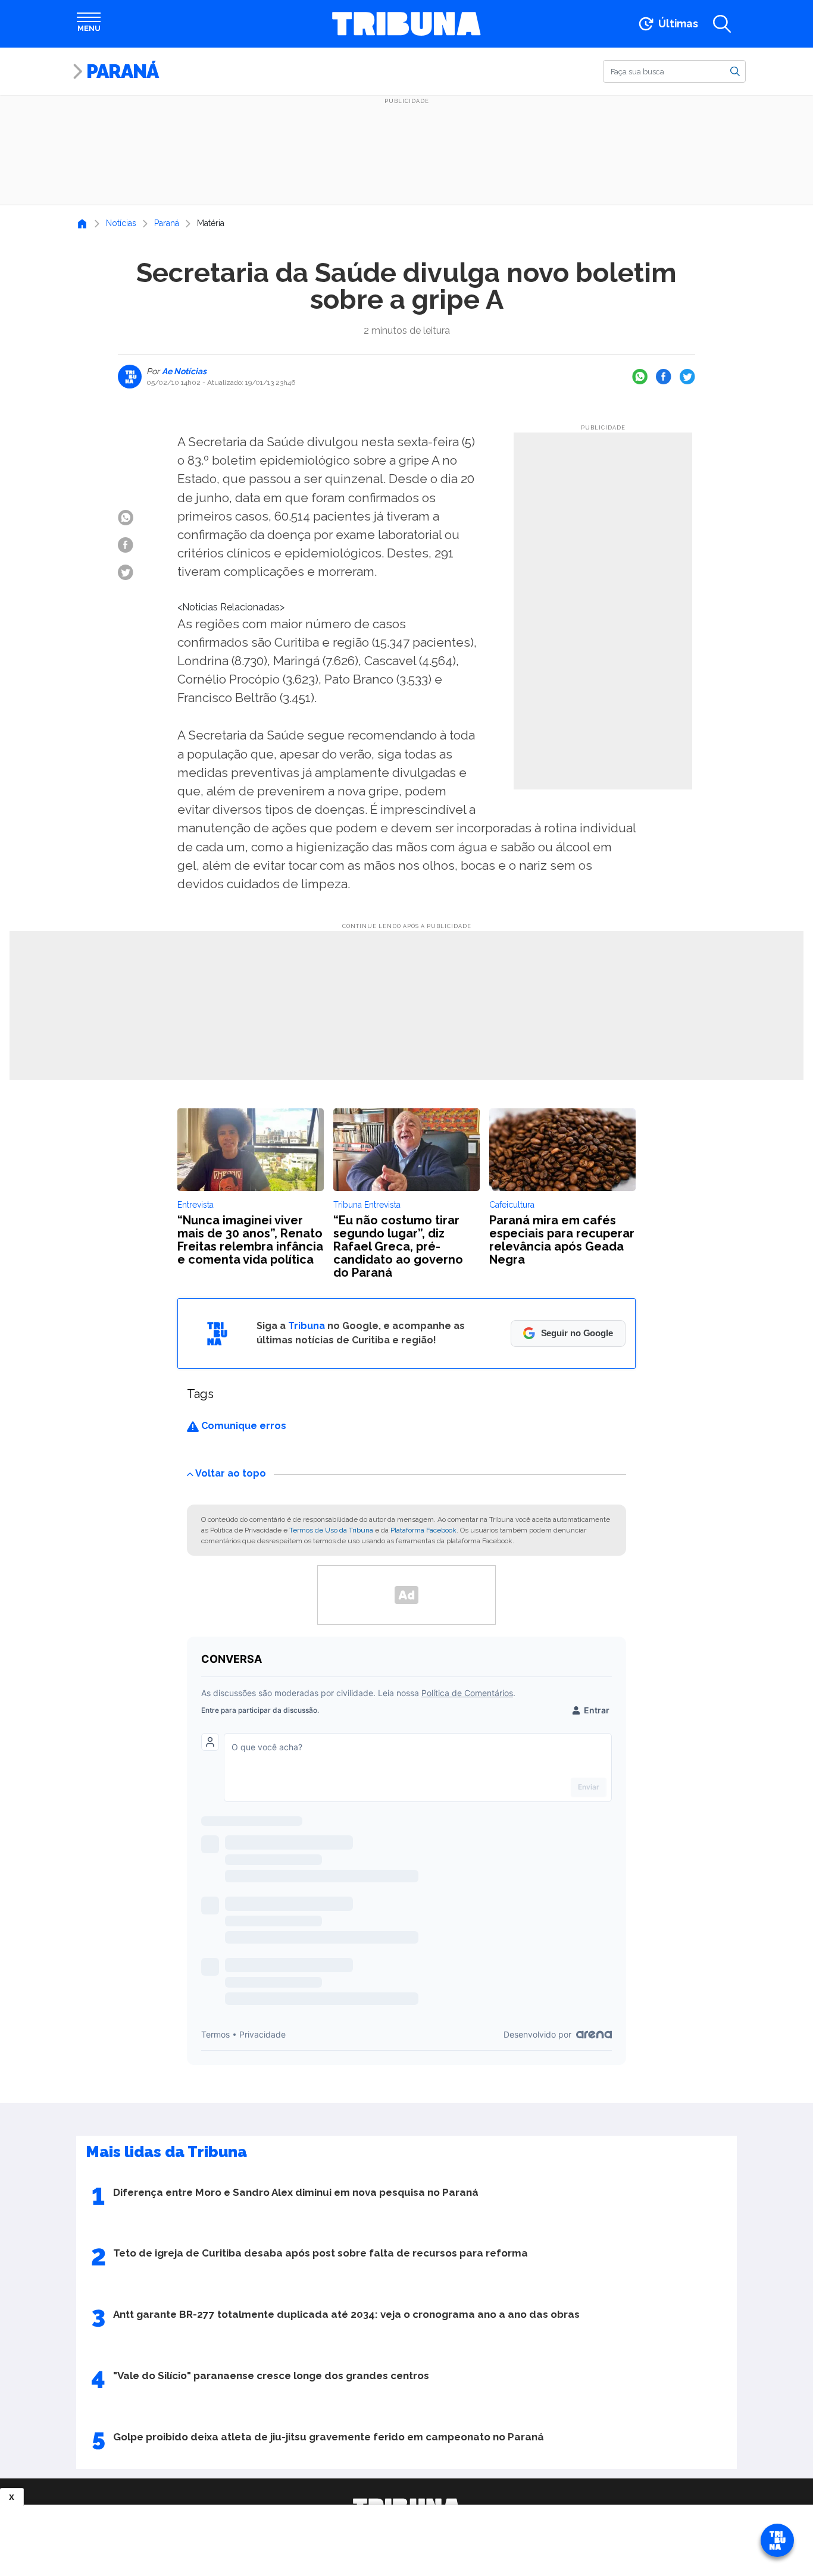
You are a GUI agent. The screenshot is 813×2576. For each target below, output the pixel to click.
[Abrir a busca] (722, 24)
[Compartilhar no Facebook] (664, 377)
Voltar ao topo (231, 1473)
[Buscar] (735, 71)
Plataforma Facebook (423, 1530)
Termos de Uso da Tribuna (331, 1530)
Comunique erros (243, 1426)
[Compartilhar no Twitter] (687, 377)
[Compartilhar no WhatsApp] (640, 377)
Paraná (122, 71)
